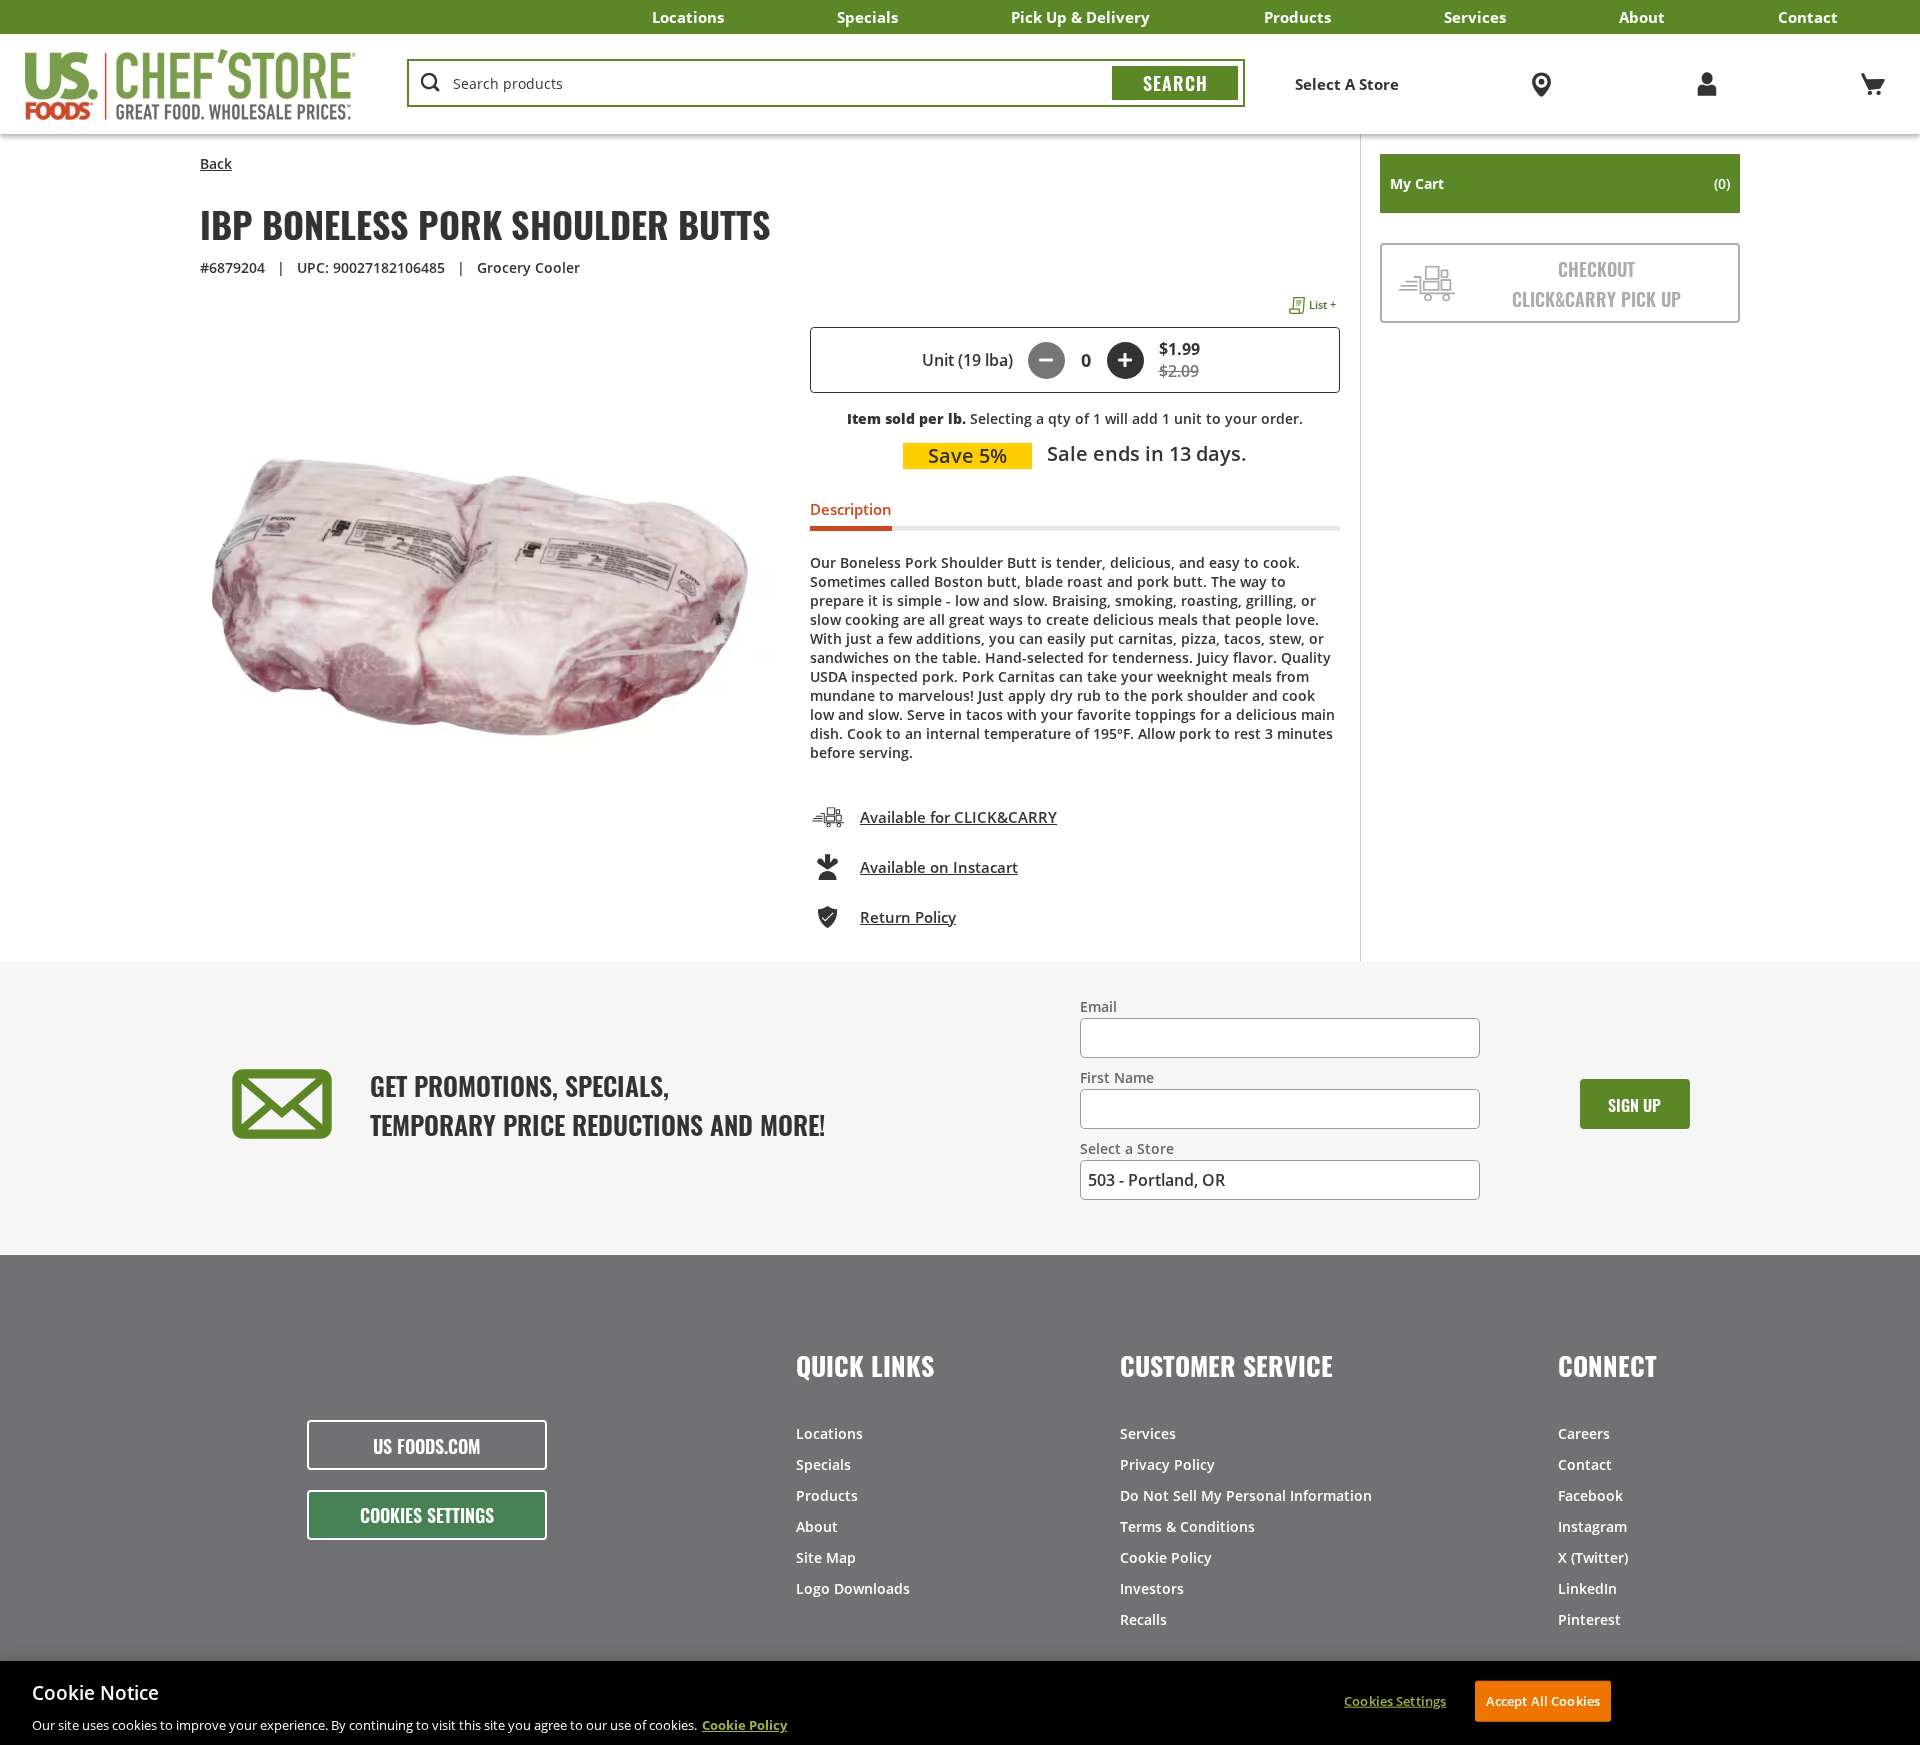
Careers (1584, 1433)
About (1642, 17)
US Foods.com (427, 1445)
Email (1098, 1006)
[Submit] (1175, 83)
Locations (688, 17)
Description (851, 509)
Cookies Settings (427, 1514)
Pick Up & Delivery (1080, 17)
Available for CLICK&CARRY (958, 817)
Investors (1152, 1588)
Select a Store (1127, 1148)
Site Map (826, 1557)
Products (1297, 17)
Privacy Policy (1167, 1464)
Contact (1808, 17)
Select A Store (1347, 84)
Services (1475, 17)
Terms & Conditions (1187, 1526)
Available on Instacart (939, 867)
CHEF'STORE (191, 84)
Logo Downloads (853, 1588)
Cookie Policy (1166, 1557)
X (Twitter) (1593, 1557)
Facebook (1590, 1495)
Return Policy (908, 917)
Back (216, 163)
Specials (867, 17)
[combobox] (826, 84)
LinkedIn (1587, 1588)
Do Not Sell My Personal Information (1246, 1495)
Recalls (1143, 1619)
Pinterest (1589, 1619)
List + (1322, 304)
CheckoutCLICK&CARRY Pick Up (1596, 283)
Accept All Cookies (1543, 1700)
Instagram (1592, 1526)
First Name (1117, 1077)
